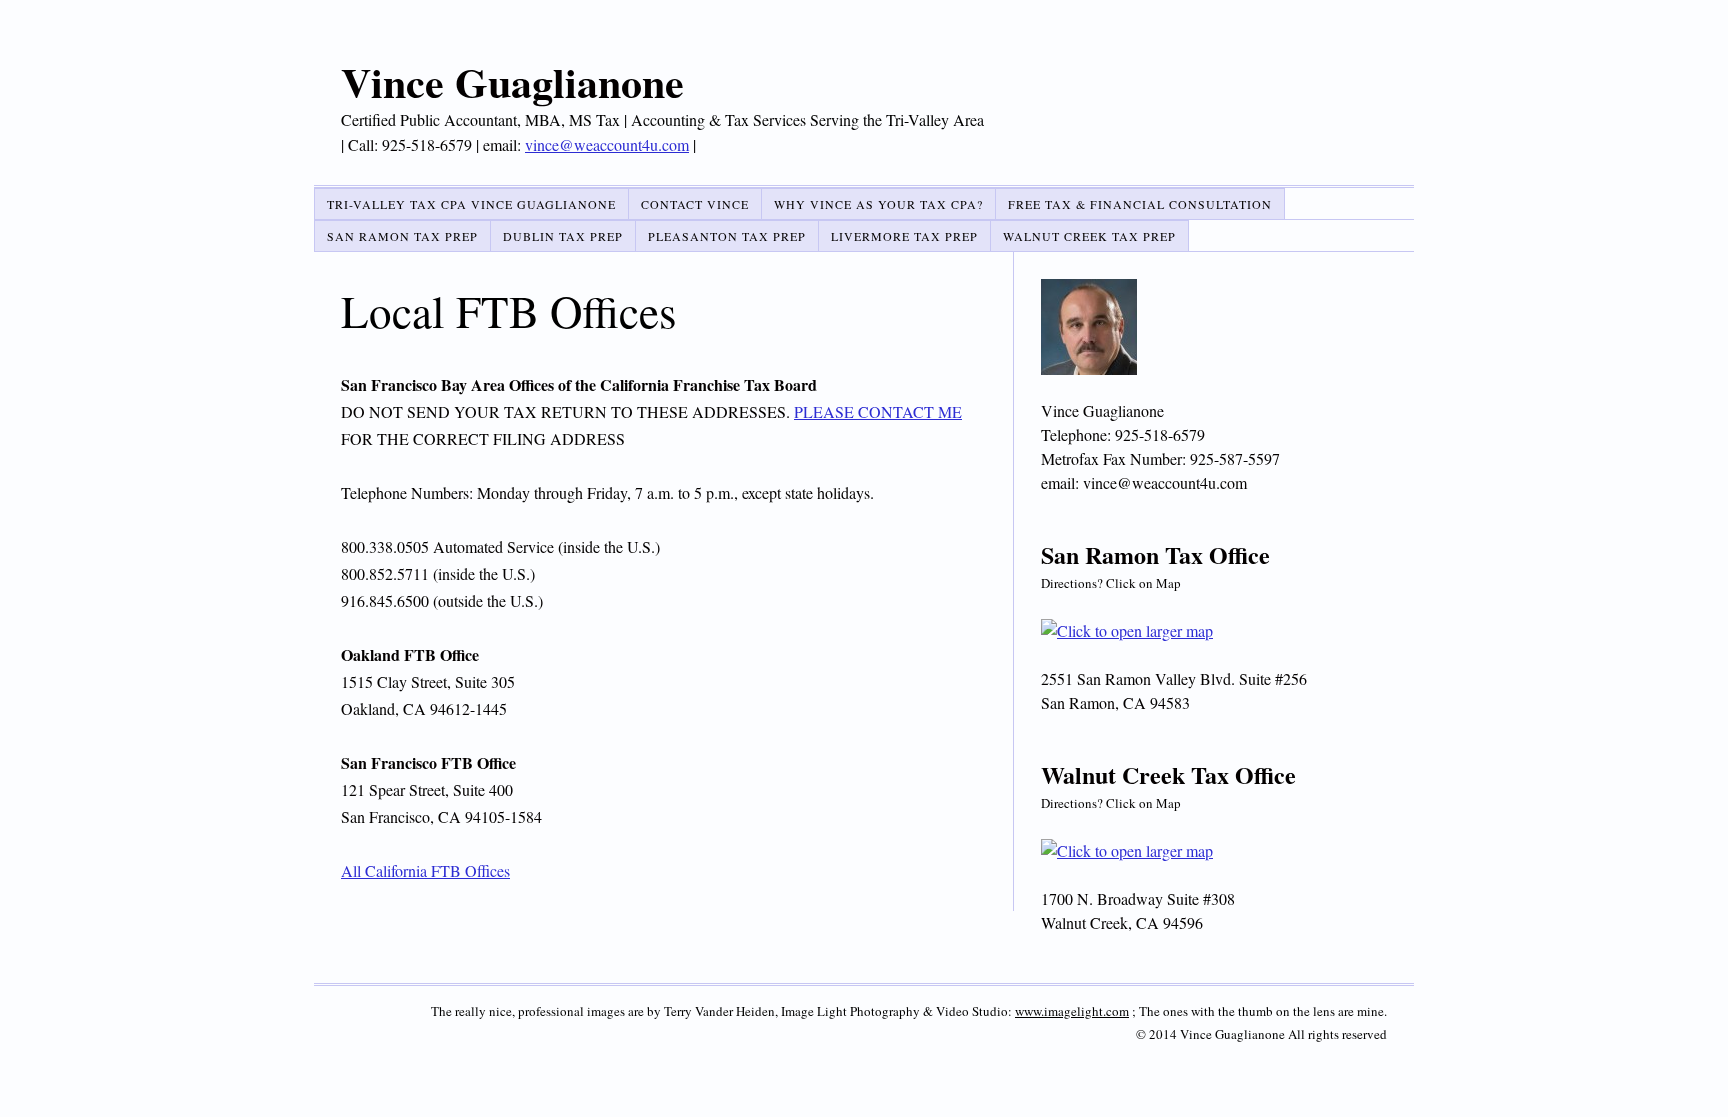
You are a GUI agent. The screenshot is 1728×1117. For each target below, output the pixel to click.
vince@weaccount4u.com (607, 144)
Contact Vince (695, 204)
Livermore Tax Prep (904, 236)
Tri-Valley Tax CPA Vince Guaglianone (471, 204)
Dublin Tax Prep (563, 236)
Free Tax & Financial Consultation (1140, 204)
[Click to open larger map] (1214, 631)
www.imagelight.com (1072, 1011)
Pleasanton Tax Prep (727, 236)
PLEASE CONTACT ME (878, 411)
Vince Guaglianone (512, 81)
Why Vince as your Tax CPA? (878, 204)
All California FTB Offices (425, 870)
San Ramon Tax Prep (402, 236)
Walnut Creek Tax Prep (1089, 236)
